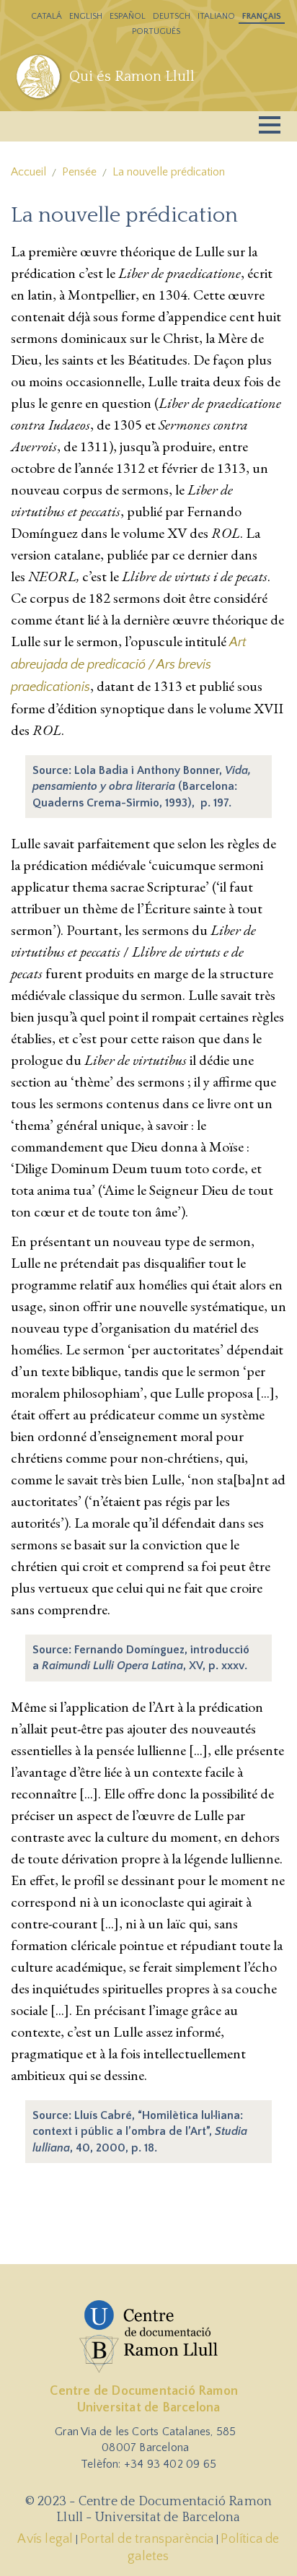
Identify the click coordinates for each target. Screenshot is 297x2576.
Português (156, 31)
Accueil (28, 172)
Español (128, 16)
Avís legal (45, 2539)
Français (262, 16)
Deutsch (172, 16)
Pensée (79, 172)
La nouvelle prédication (169, 172)
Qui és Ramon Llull (132, 77)
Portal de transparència (147, 2539)
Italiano (216, 16)
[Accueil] (40, 77)
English (86, 16)
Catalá (46, 16)
